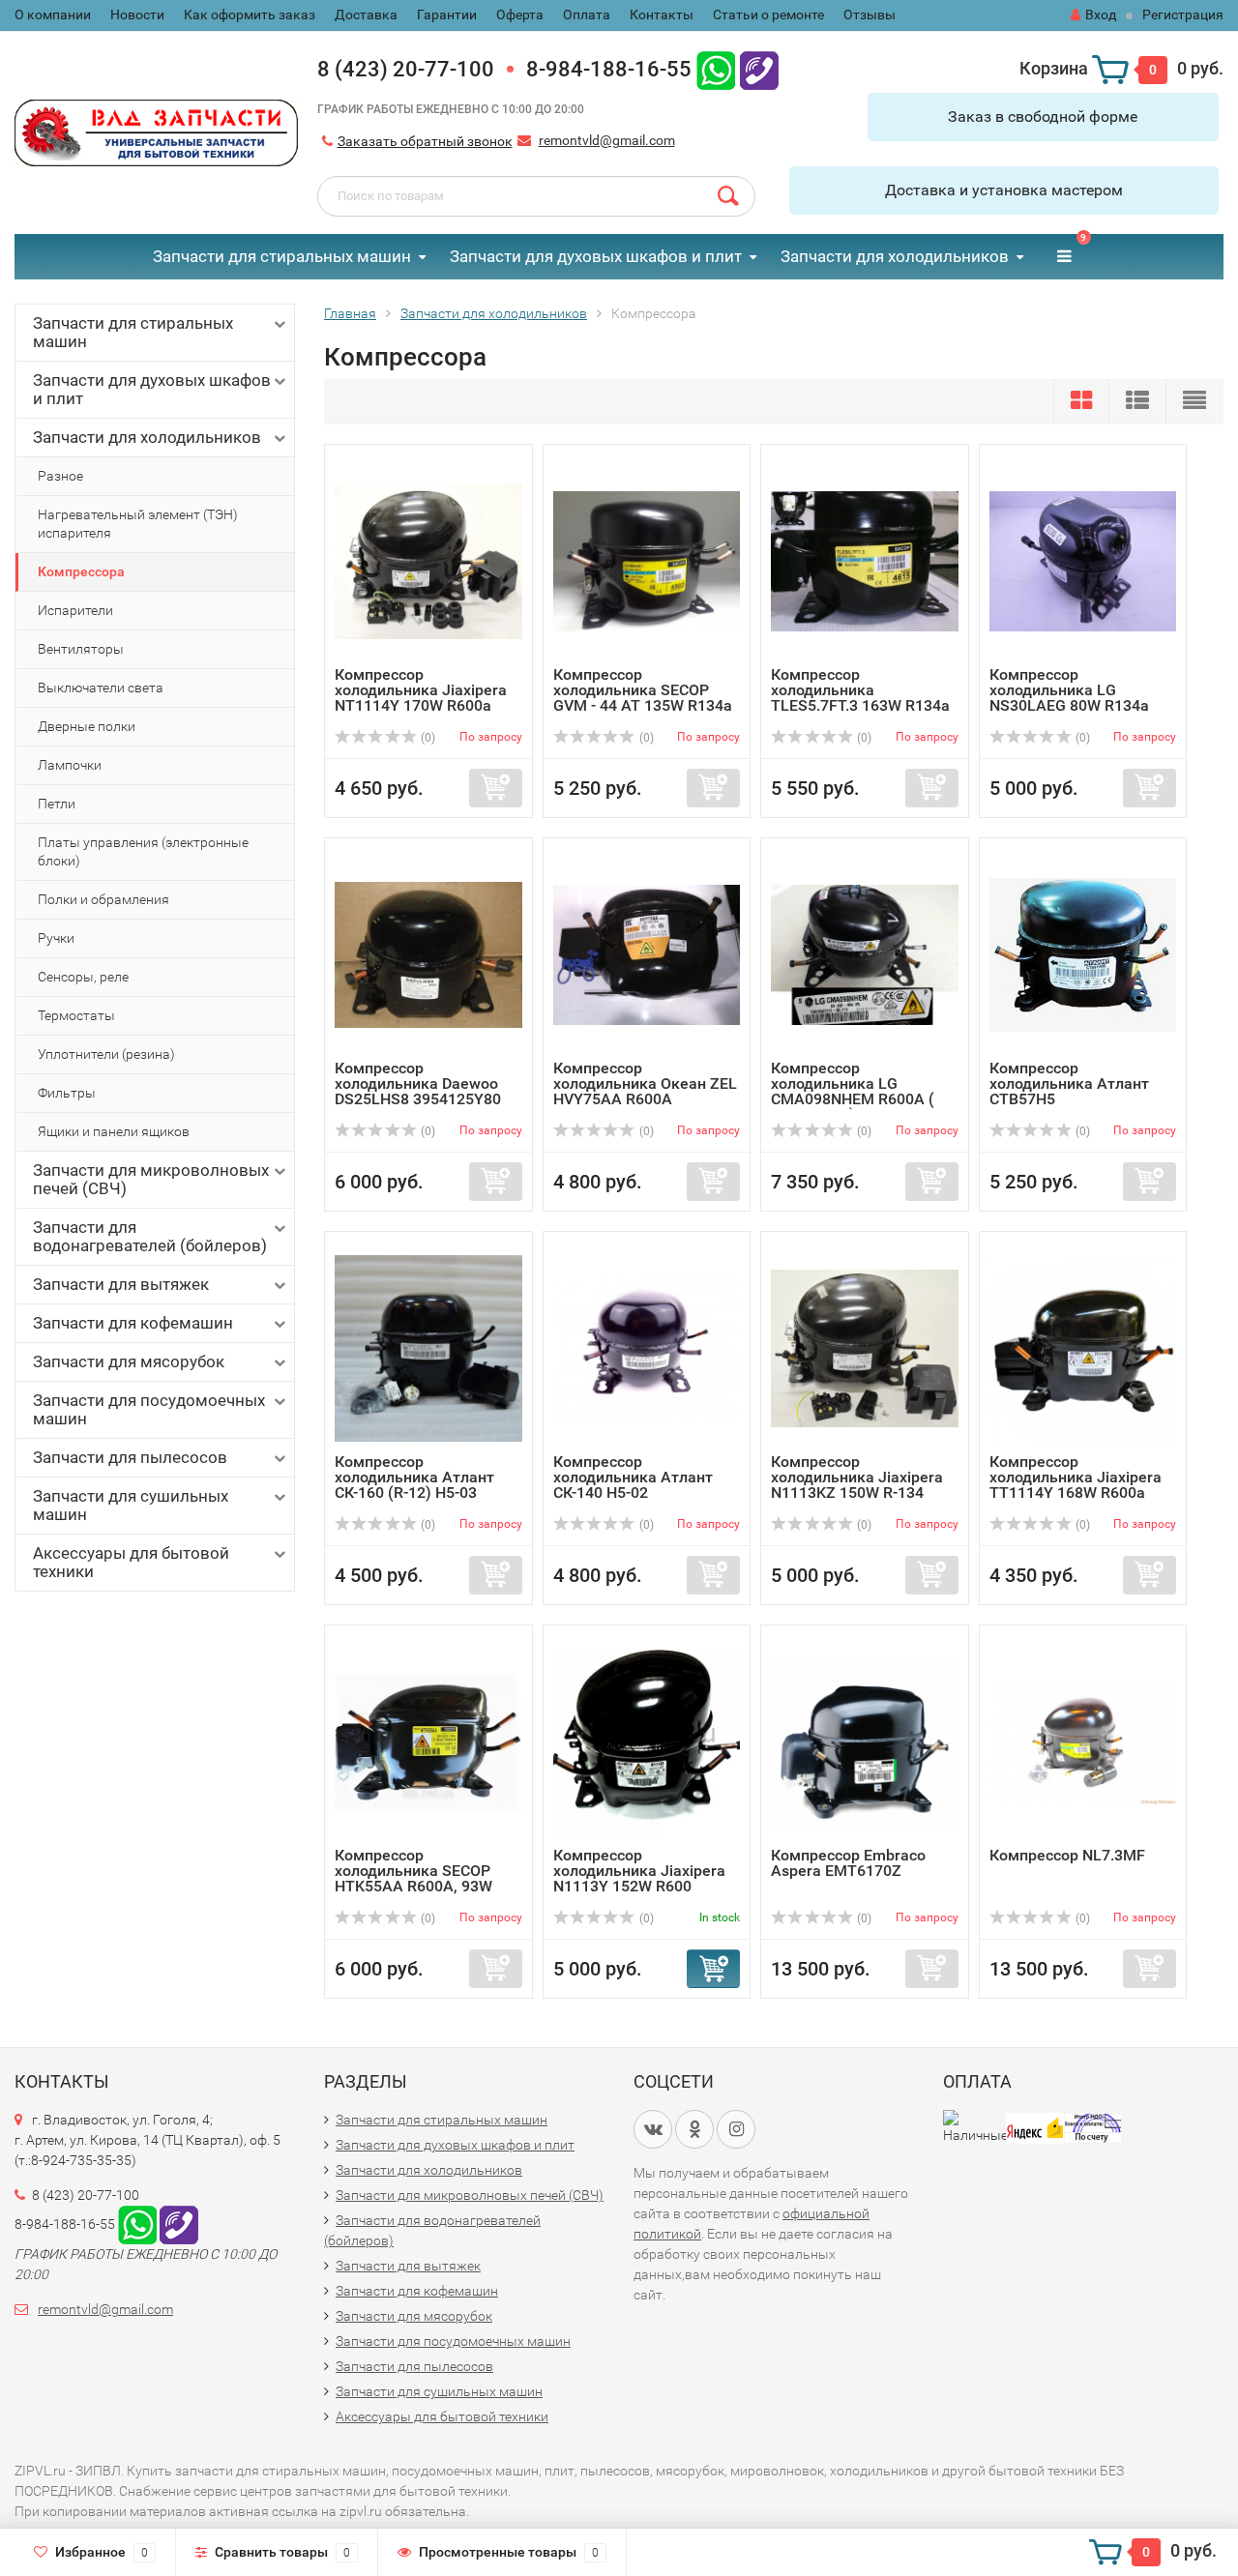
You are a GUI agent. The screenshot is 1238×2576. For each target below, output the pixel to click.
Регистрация (1183, 15)
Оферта (520, 15)
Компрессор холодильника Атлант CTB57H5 (1069, 1083)
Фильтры (67, 1093)
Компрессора (81, 571)
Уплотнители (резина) (106, 1054)
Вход (1101, 15)
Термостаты (76, 1015)
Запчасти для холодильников (895, 256)
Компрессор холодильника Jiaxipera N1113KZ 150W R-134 (857, 1477)
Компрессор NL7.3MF (1067, 1855)
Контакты (662, 15)
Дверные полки (87, 726)
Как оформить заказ (250, 15)
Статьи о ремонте (768, 15)
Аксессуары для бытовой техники (131, 1562)
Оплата (587, 15)
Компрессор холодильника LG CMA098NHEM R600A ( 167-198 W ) (853, 1091)
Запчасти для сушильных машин (131, 1505)
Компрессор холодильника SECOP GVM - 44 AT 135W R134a (643, 690)
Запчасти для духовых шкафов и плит (596, 256)
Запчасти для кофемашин (133, 1323)
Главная (350, 313)
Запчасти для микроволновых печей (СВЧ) (151, 1179)
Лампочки (70, 765)
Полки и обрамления (103, 899)
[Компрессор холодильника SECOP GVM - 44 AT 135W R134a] (647, 560)
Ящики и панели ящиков (114, 1131)
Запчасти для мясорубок (129, 1361)
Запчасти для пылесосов (130, 1457)
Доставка (366, 15)
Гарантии (447, 15)
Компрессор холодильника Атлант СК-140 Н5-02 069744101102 (633, 1485)
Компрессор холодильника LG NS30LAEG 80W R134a (1069, 690)
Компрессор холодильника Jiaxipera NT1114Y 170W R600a (421, 690)
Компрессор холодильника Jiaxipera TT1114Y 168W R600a (1076, 1477)
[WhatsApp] (716, 69)
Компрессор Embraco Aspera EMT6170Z (848, 1863)
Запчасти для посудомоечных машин (149, 1409)
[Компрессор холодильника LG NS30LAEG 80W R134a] (1083, 560)
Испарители (75, 610)
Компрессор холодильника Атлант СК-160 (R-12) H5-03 (414, 1477)
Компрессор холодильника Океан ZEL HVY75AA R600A (645, 1083)
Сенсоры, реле (83, 977)
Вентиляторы (81, 649)
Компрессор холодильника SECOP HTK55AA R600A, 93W (413, 1871)
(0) (427, 738)
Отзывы (870, 15)
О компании (53, 15)
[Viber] (759, 69)
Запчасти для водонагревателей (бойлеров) (150, 1236)
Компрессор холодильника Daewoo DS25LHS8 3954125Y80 (418, 1083)
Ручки (56, 938)
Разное (60, 476)
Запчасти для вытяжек (121, 1284)
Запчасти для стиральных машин (282, 256)
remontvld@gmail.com (607, 140)
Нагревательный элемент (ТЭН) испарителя (138, 524)
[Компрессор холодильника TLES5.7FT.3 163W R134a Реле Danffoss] (865, 560)
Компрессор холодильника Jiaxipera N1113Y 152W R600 (639, 1871)
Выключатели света (101, 688)
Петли (57, 804)
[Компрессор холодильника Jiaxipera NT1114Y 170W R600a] (428, 560)
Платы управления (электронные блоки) (143, 851)
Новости (137, 15)
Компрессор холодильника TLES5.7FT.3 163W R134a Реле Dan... (860, 698)
